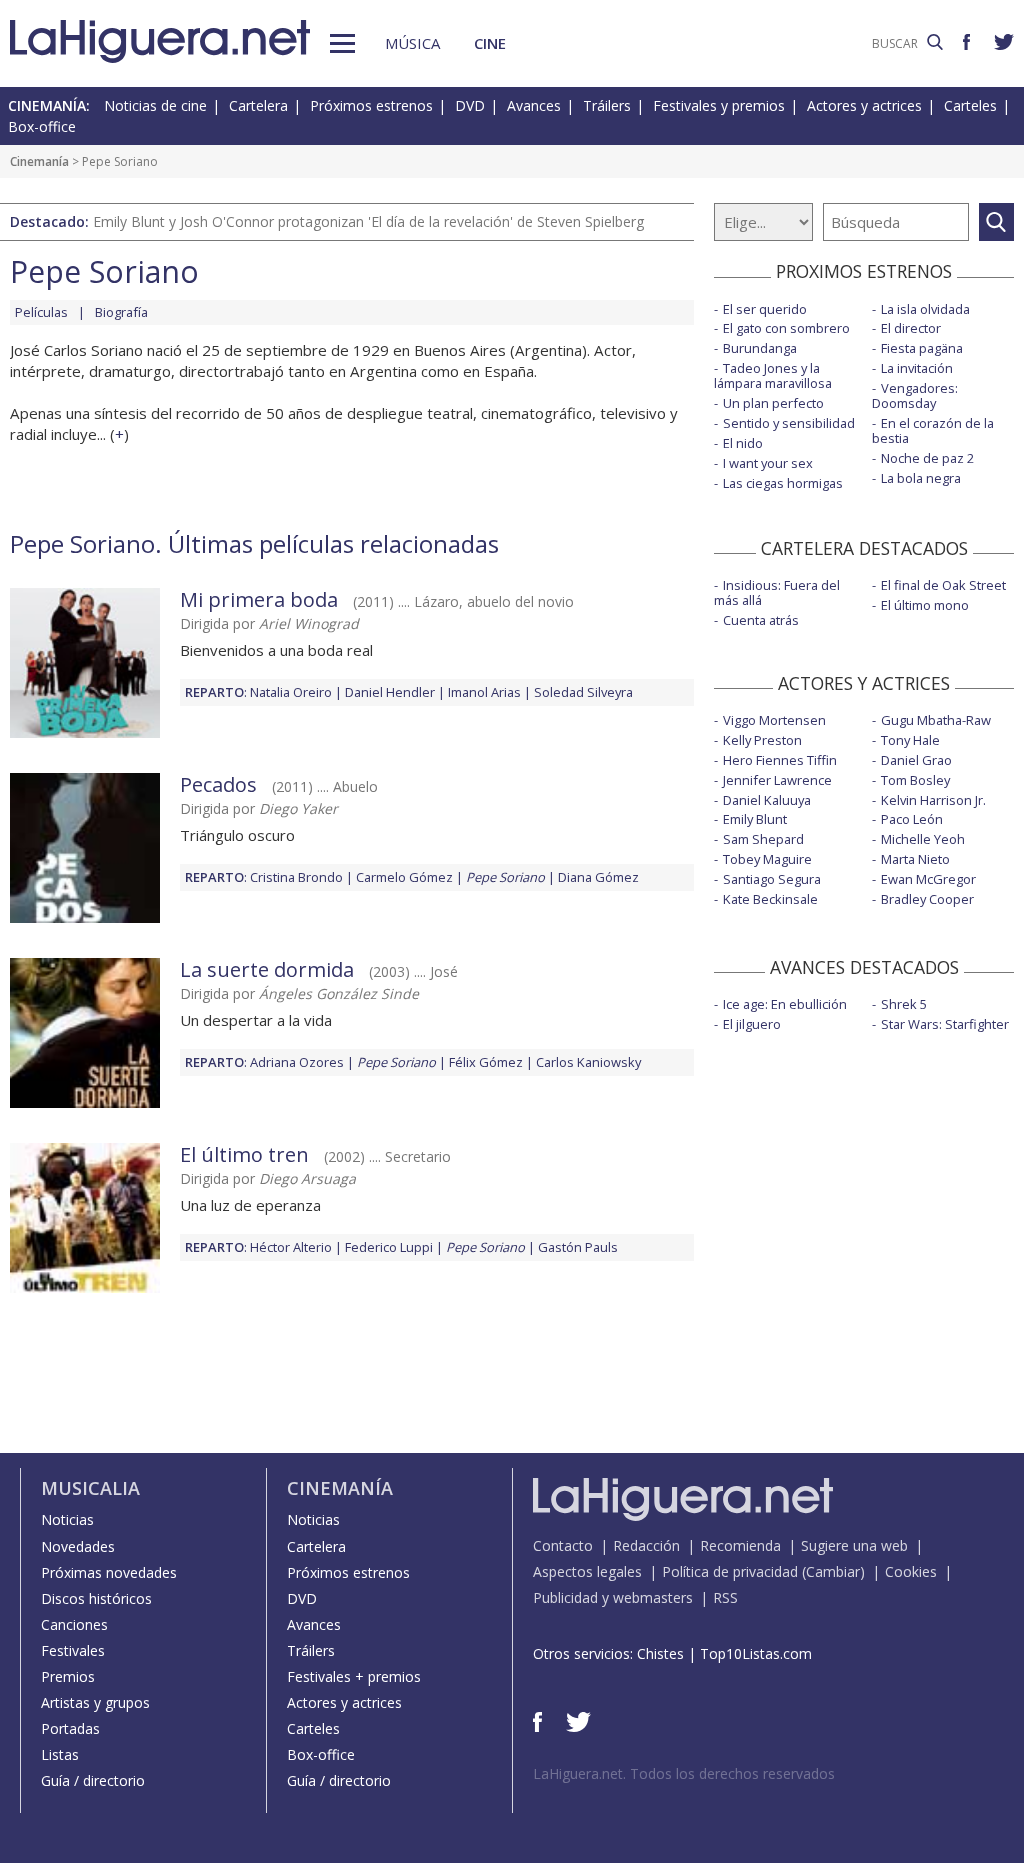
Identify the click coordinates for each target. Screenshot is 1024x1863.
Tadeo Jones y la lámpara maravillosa (773, 375)
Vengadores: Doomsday (915, 395)
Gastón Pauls (578, 1247)
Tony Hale (910, 740)
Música (412, 43)
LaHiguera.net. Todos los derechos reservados (684, 1773)
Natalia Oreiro (291, 692)
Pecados (218, 784)
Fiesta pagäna (922, 348)
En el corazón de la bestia (933, 430)
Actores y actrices (864, 105)
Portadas (70, 1728)
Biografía (121, 312)
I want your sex (768, 463)
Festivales (73, 1650)
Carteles (970, 105)
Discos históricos (96, 1598)
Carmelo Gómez (404, 877)
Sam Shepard (763, 839)
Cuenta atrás (761, 620)
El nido (743, 443)
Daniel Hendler (390, 692)
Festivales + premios (354, 1676)
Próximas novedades (109, 1572)
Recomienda (740, 1545)
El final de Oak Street (943, 585)
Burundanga (760, 348)
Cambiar (833, 1571)
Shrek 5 (904, 1004)
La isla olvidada (925, 309)
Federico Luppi (389, 1247)
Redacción (646, 1545)
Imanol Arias (484, 692)
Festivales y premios (719, 105)
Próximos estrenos (371, 105)
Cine (490, 43)
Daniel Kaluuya (767, 800)
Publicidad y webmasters (613, 1597)
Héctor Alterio (291, 1247)
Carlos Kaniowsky (588, 1062)
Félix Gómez (486, 1062)
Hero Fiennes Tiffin (780, 760)
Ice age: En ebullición (785, 1004)
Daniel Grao (916, 760)
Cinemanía (39, 161)
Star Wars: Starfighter (945, 1024)
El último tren (244, 1154)
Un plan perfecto (773, 403)
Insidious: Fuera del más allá (777, 592)
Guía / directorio (93, 1780)
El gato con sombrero (786, 328)
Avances (534, 105)
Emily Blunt (755, 819)
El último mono (925, 605)
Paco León (912, 819)
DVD (470, 105)
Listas (60, 1754)
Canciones (74, 1624)
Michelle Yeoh (923, 839)
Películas (41, 312)
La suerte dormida (267, 969)
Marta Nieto (915, 859)
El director (911, 328)
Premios (68, 1676)
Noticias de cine (155, 105)
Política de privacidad (730, 1571)
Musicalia (90, 1488)
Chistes (660, 1653)
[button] (342, 43)
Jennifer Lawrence (777, 780)
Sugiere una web (854, 1545)
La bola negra (921, 478)
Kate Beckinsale (770, 899)
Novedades (78, 1546)
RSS (725, 1597)
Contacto (563, 1545)
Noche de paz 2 (927, 458)
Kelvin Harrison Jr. (933, 800)
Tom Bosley (915, 780)
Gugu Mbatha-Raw (936, 720)
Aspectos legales (587, 1571)
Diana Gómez (598, 877)
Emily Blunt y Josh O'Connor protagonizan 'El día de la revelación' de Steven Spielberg (368, 221)
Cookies (911, 1571)
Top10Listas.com (756, 1653)
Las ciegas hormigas (783, 483)
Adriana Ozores (297, 1062)
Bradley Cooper (927, 899)
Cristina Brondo (296, 877)
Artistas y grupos (95, 1702)
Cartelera (258, 105)
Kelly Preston (762, 740)
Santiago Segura (772, 879)
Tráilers (607, 105)
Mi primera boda (259, 599)
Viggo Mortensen (774, 720)
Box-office (42, 126)
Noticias (67, 1519)
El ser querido (765, 309)
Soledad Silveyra (583, 692)
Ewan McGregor (928, 879)
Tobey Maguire (767, 859)
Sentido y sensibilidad (789, 423)
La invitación (917, 368)
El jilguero (752, 1024)
